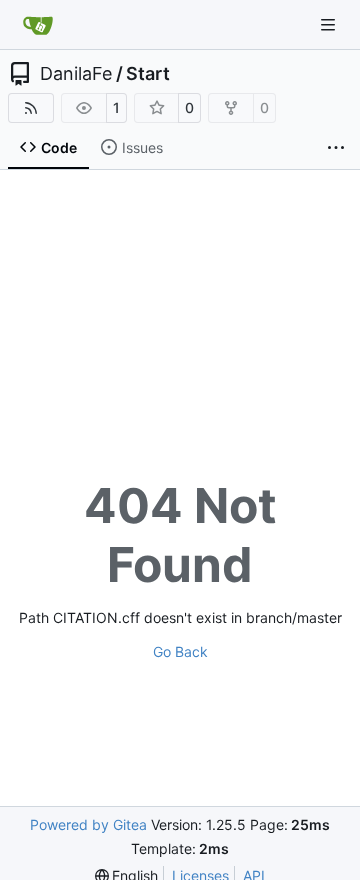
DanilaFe (76, 74)
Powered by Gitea (88, 824)
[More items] (336, 148)
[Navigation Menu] (330, 24)
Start (148, 74)
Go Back (180, 651)
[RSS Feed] (31, 108)
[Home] (38, 25)
